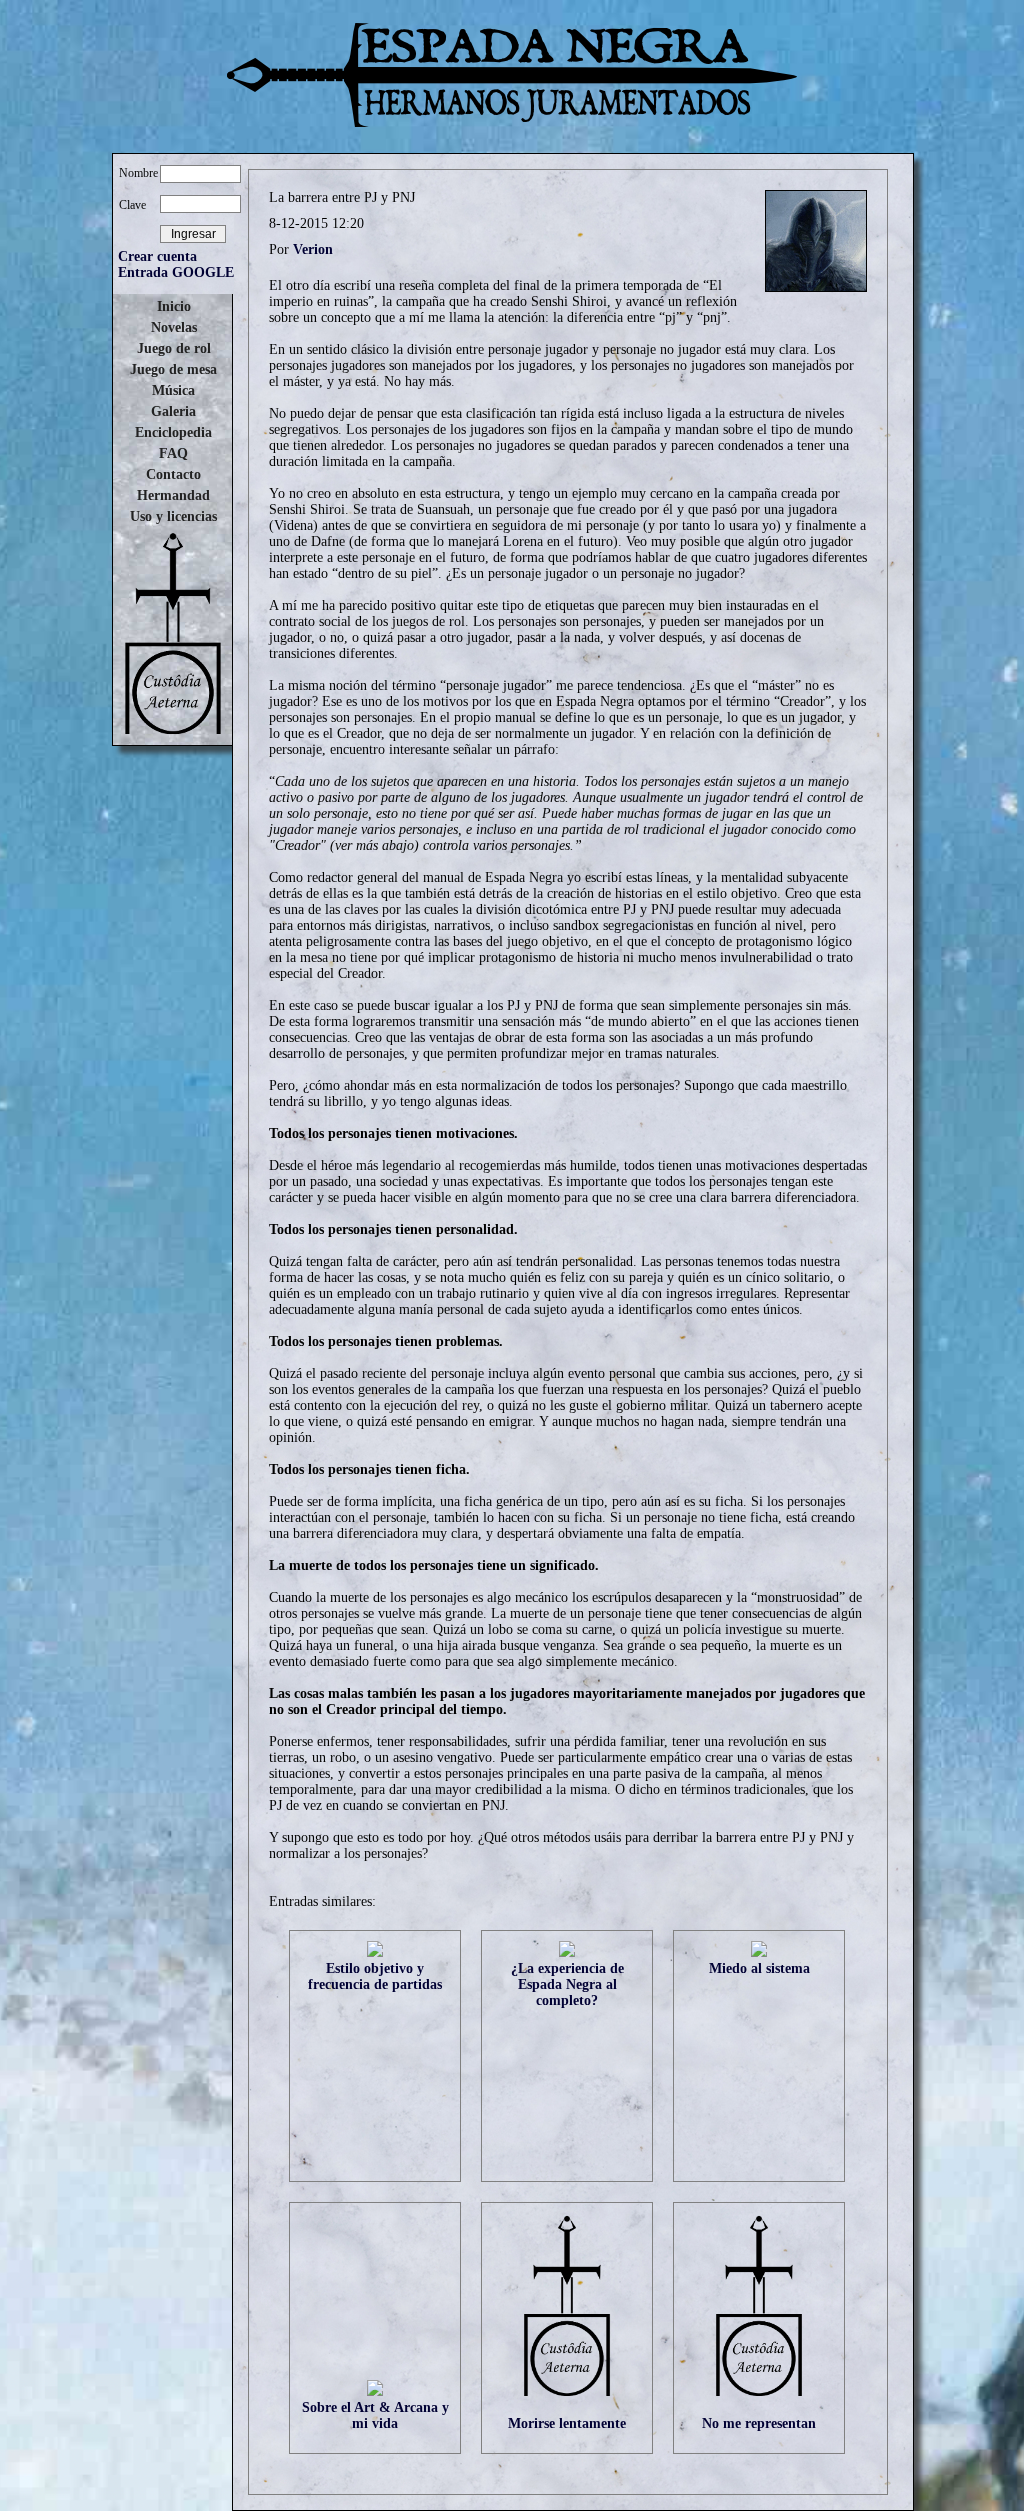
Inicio (174, 306)
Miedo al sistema (759, 1968)
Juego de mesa (173, 369)
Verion (313, 249)
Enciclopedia (173, 432)
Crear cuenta (157, 256)
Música (173, 390)
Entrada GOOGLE (176, 272)
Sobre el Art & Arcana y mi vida (375, 2415)
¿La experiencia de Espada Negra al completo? (567, 1984)
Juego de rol (174, 348)
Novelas (174, 327)
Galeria (173, 411)
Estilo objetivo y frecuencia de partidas (375, 1976)
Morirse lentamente (567, 2423)
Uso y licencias (173, 516)
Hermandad (173, 495)
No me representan (759, 2423)
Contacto (173, 474)
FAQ (173, 453)
